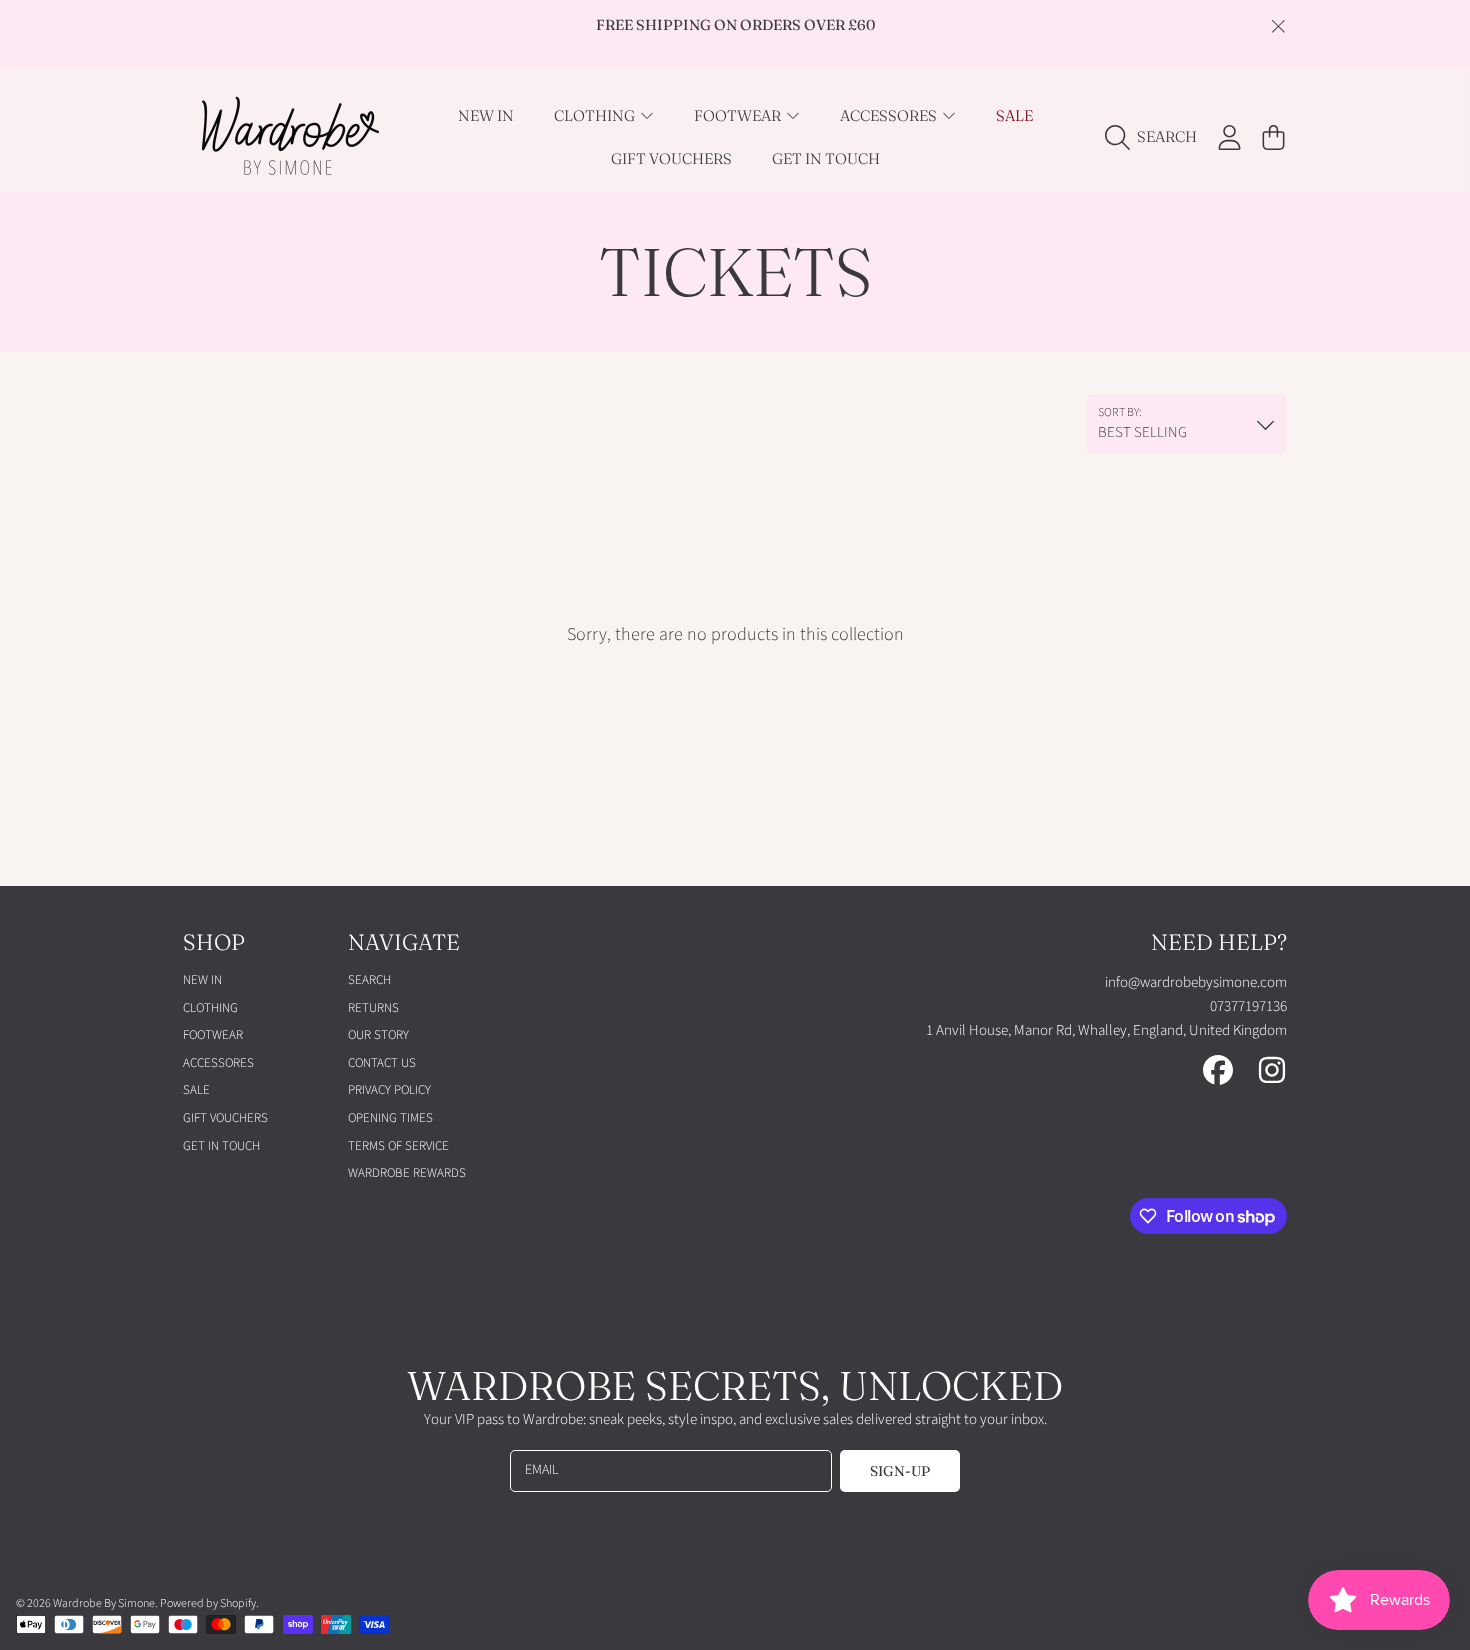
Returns (373, 1008)
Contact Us (382, 1063)
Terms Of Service (398, 1146)
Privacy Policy (389, 1090)
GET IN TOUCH (221, 1146)
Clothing (596, 115)
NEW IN (202, 980)
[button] (1156, 137)
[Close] (1278, 26)
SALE (196, 1090)
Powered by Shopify (208, 1603)
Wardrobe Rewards (407, 1173)
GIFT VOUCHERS (225, 1118)
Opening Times (390, 1118)
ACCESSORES (890, 115)
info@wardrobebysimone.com (1196, 982)
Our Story (378, 1035)
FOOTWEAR (739, 115)
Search (369, 980)
